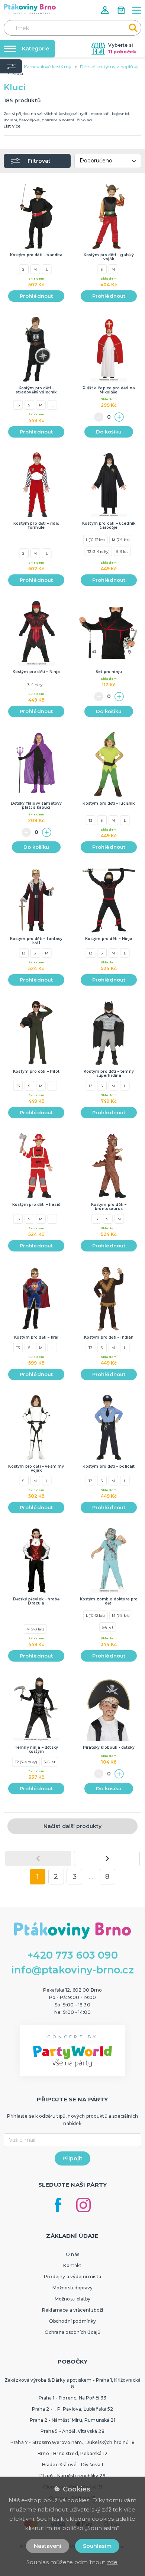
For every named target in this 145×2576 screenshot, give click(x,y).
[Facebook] (58, 2205)
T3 (18, 405)
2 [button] (56, 1877)
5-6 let (122, 551)
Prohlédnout (36, 296)
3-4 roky (35, 685)
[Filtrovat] (11, 66)
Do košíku (109, 432)
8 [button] (107, 1877)
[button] (106, 10)
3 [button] (75, 1877)
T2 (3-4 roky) (99, 551)
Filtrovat (39, 161)
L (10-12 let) (96, 540)
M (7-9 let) (121, 540)
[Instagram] (83, 2205)
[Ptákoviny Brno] (30, 9)
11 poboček (122, 52)
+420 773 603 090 (72, 1955)
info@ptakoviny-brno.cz (72, 1970)
